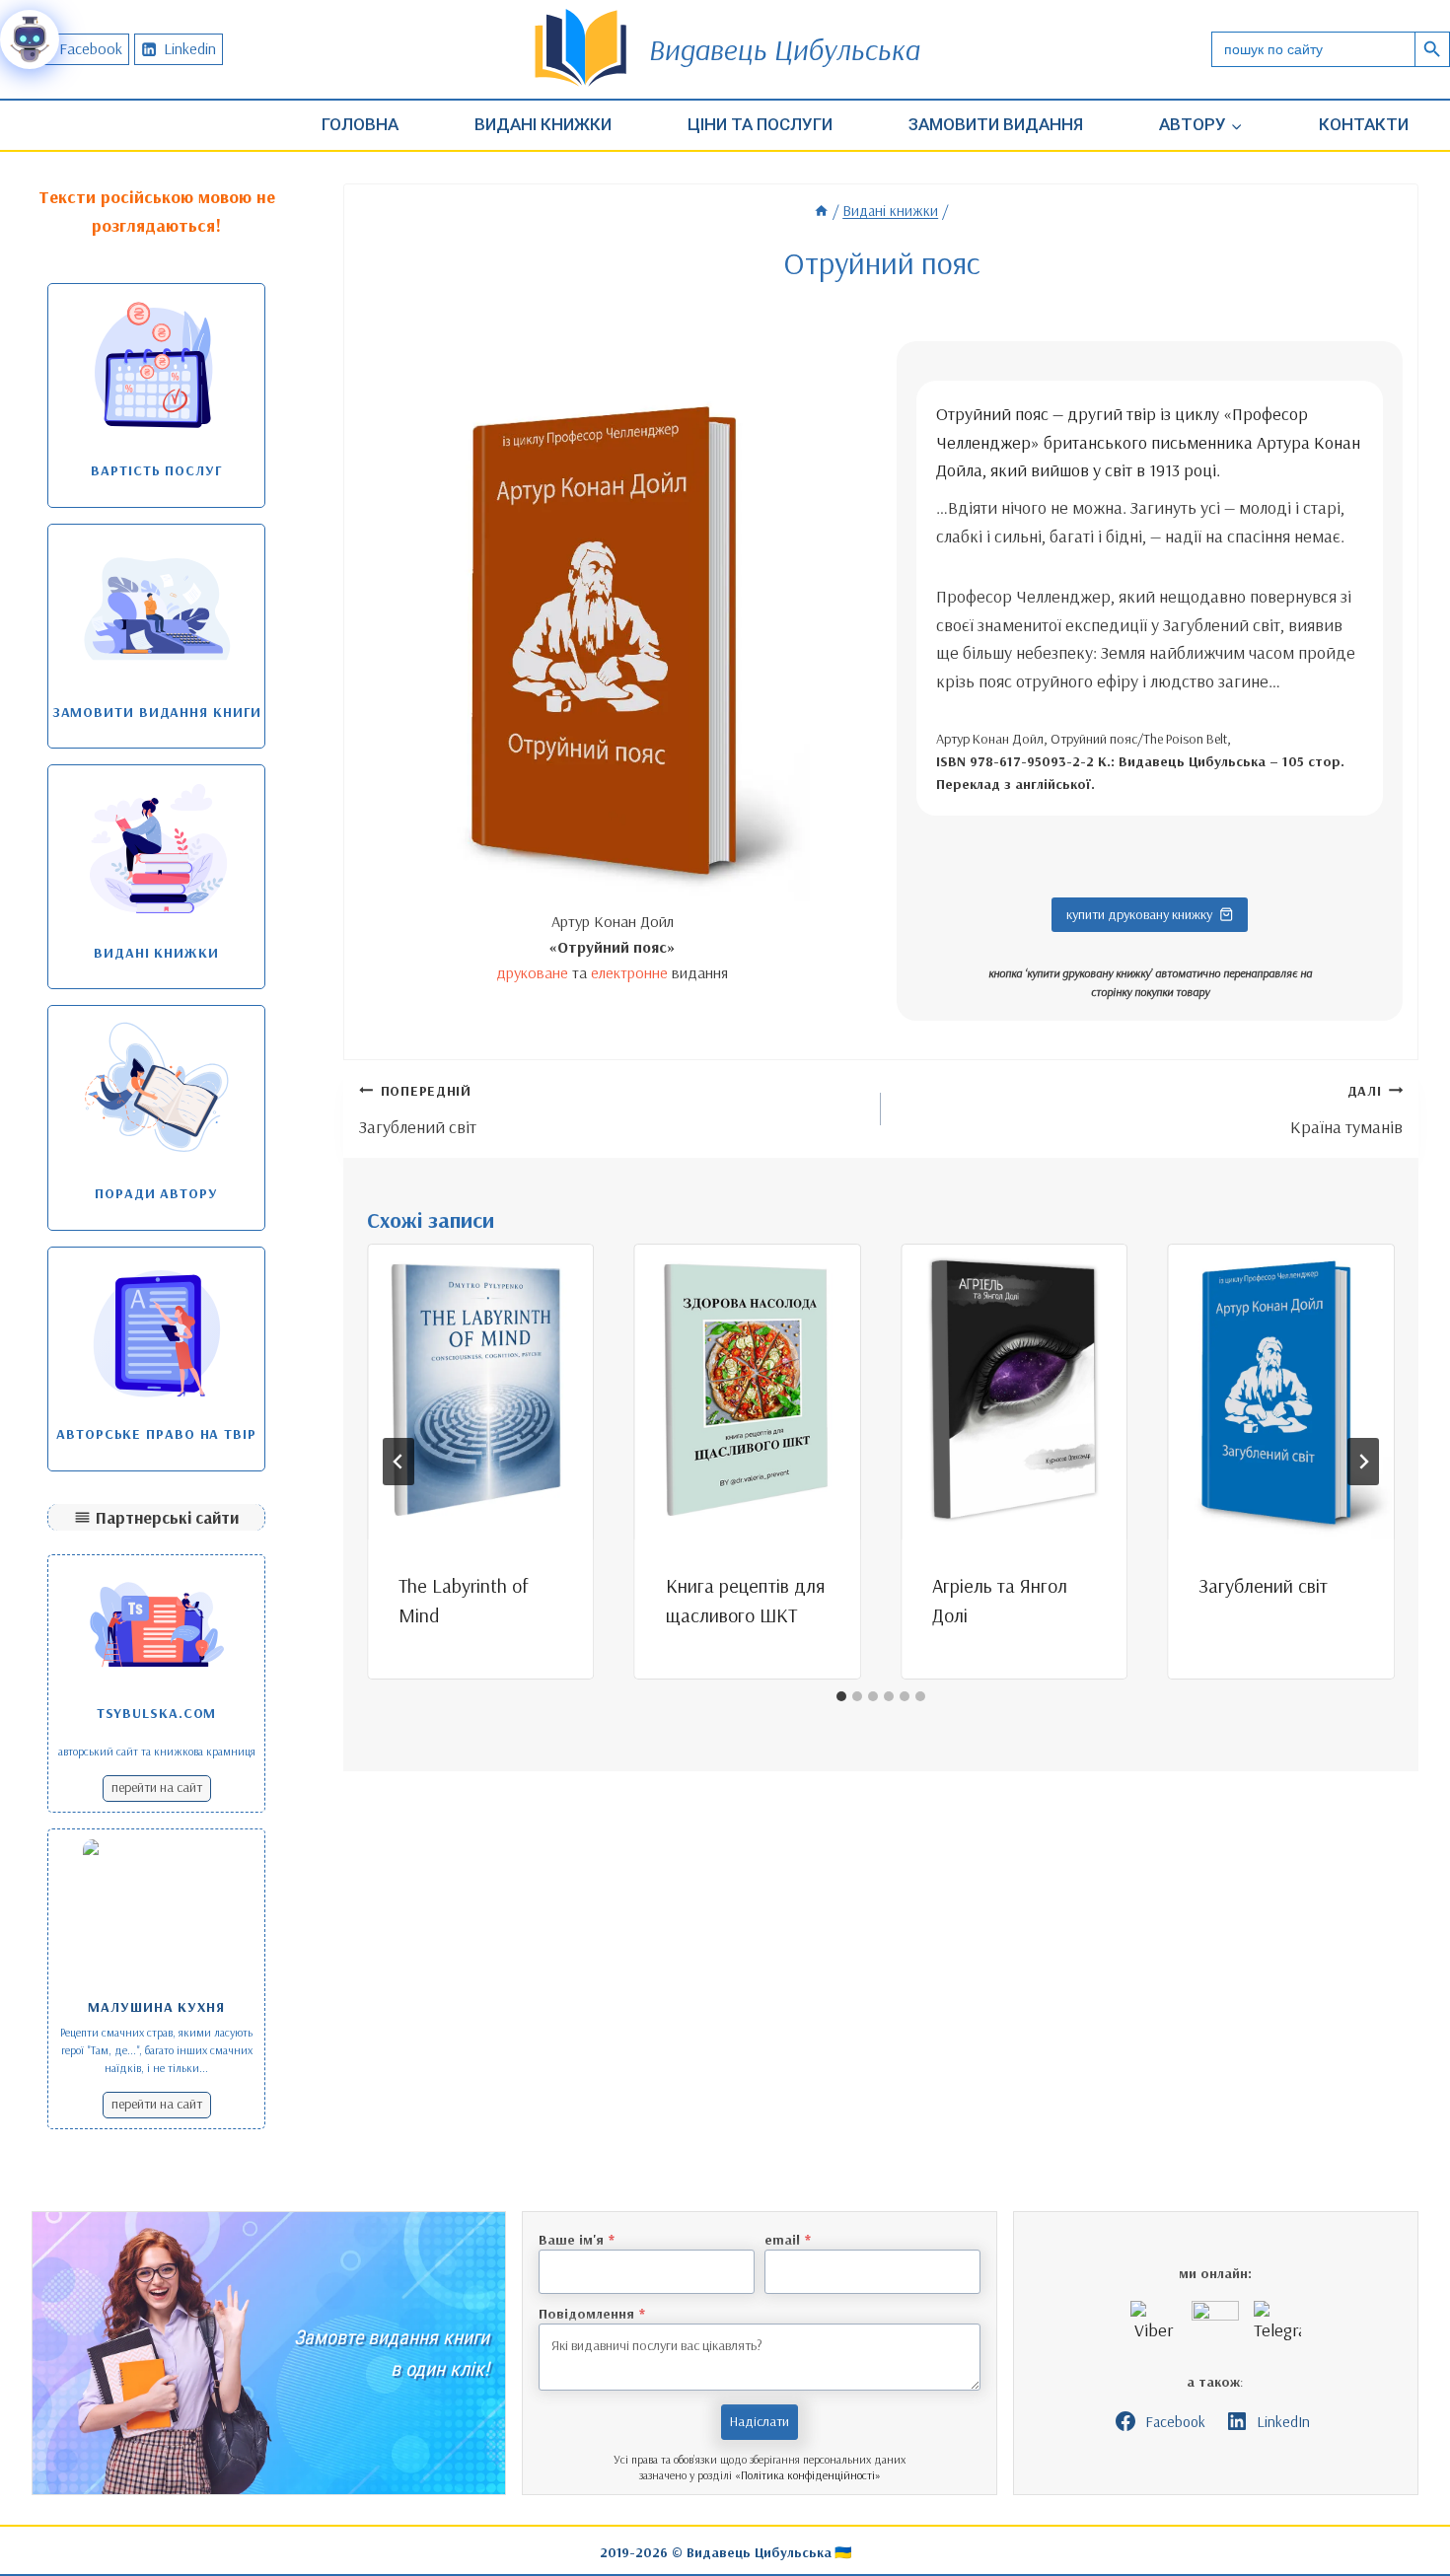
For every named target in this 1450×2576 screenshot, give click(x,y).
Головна (360, 124)
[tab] (841, 1696)
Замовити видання (996, 124)
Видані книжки (543, 124)
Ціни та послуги (760, 124)
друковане (532, 972)
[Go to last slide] (399, 1462)
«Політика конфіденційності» (808, 2475)
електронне (629, 972)
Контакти (1364, 124)
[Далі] (1363, 1462)
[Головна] (821, 211)
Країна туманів (1346, 1110)
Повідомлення (592, 2314)
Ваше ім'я (577, 2240)
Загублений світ (418, 1110)
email (788, 2240)
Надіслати (760, 2421)
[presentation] (480, 1392)
